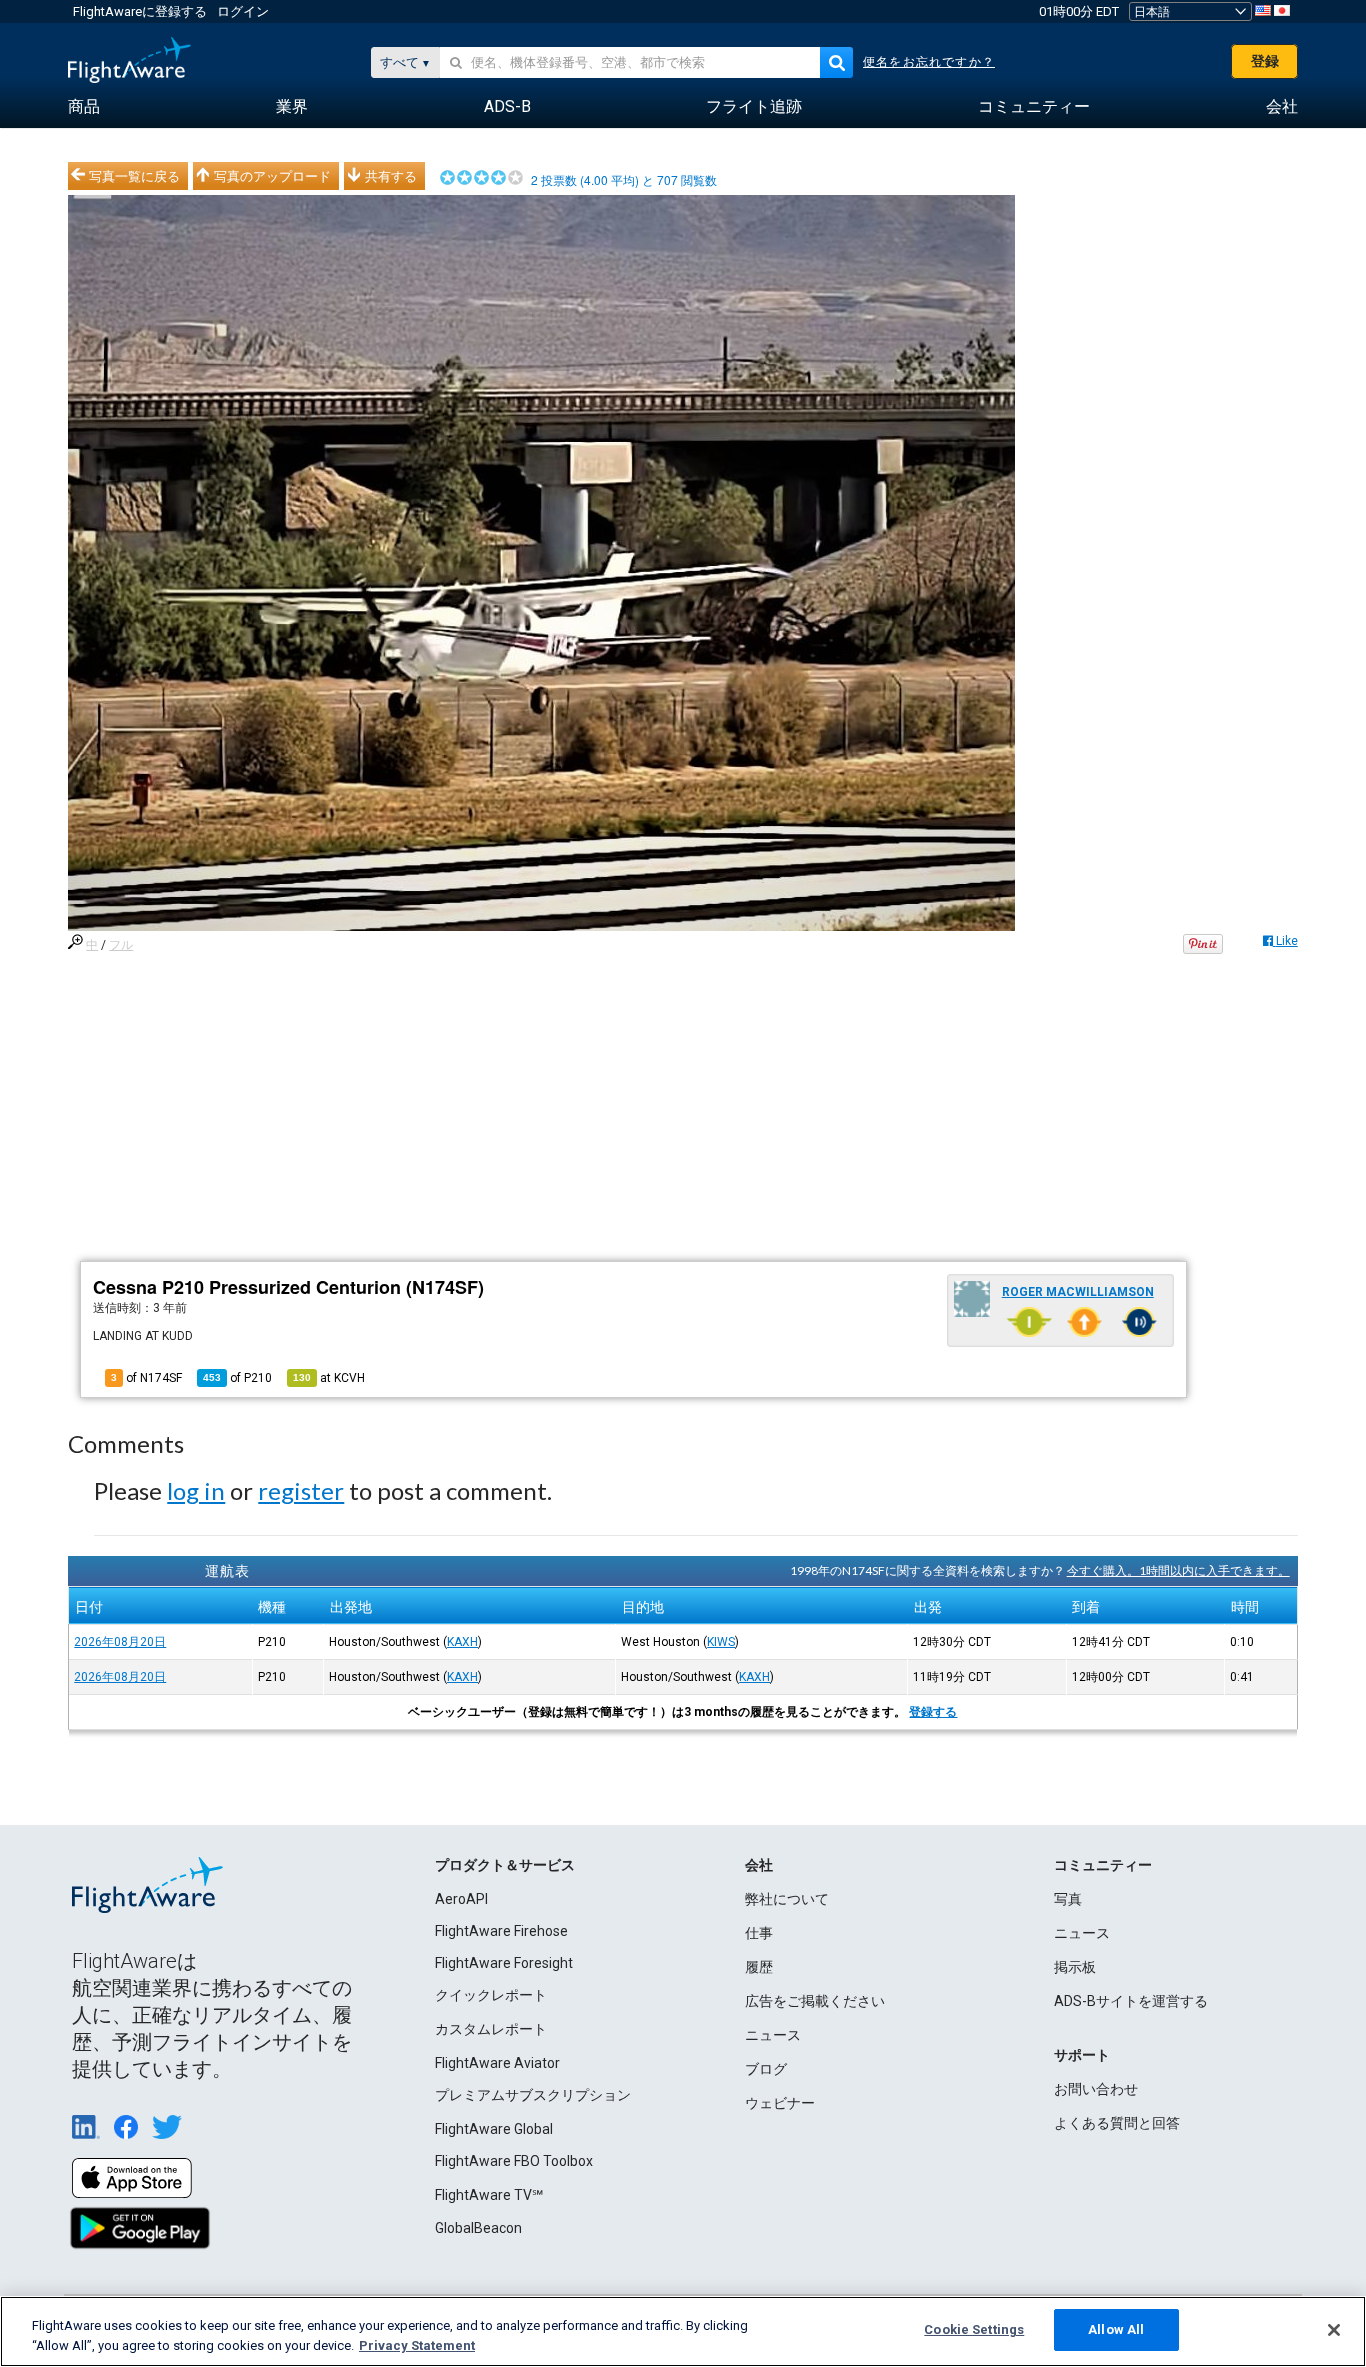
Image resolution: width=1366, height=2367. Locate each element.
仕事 (759, 1933)
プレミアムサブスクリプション (533, 2095)
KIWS (721, 1642)
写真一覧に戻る (134, 176)
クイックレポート (491, 1995)
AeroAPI (461, 1899)
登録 (1265, 61)
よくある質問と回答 (1117, 2123)
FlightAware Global (494, 2129)
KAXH (462, 1642)
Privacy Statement (417, 2345)
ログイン (243, 11)
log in (196, 1490)
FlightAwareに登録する (140, 11)
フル (121, 945)
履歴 (759, 1967)
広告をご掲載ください (815, 2001)
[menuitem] (84, 107)
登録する (933, 1712)
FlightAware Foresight (504, 1963)
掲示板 (1075, 1967)
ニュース (773, 2035)
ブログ (766, 2069)
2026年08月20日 (120, 1642)
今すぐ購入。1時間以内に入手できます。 (1178, 1570)
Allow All (1116, 2329)
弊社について (787, 1899)
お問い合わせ (1096, 2089)
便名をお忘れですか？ (929, 62)
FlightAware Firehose (501, 1931)
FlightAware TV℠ (489, 2195)
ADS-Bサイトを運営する (1131, 2001)
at (329, 1378)
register (301, 1490)
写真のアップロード (272, 176)
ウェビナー (780, 2103)
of (237, 1378)
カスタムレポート (491, 2029)
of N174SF (146, 1378)
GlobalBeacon (478, 2228)
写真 (1068, 1899)
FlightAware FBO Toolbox (514, 2161)
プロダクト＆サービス (505, 1865)
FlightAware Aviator (497, 2063)
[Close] (1334, 2330)
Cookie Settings (974, 2329)
